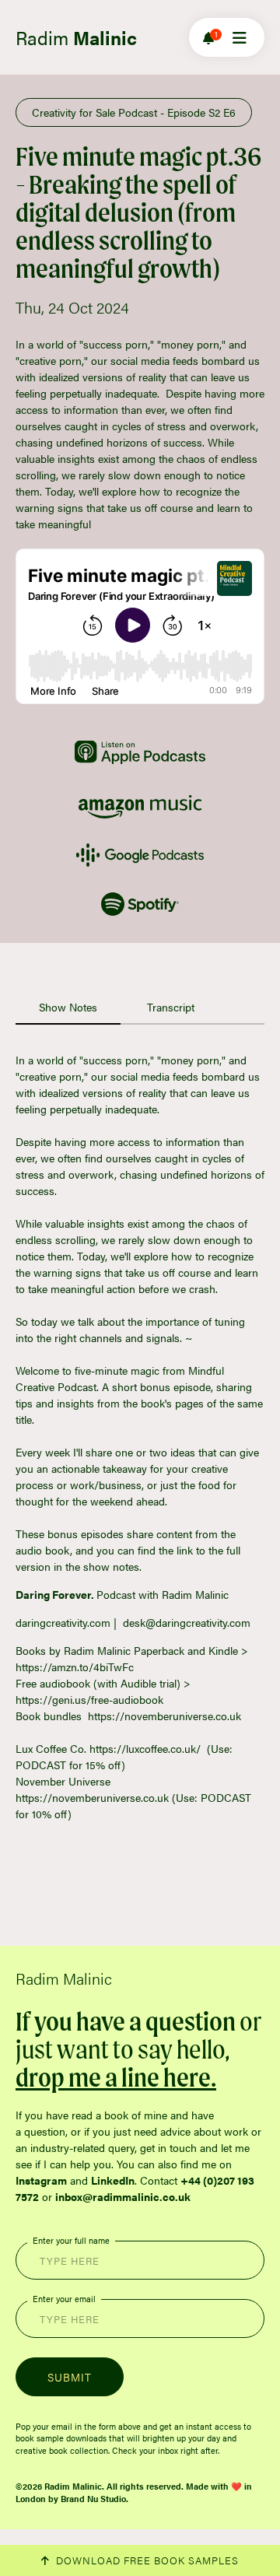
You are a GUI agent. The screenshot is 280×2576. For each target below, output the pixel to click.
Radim (76, 37)
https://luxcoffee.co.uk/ (145, 1748)
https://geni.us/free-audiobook (89, 1699)
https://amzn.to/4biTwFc (75, 1667)
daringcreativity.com (63, 1622)
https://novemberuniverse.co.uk (164, 1716)
